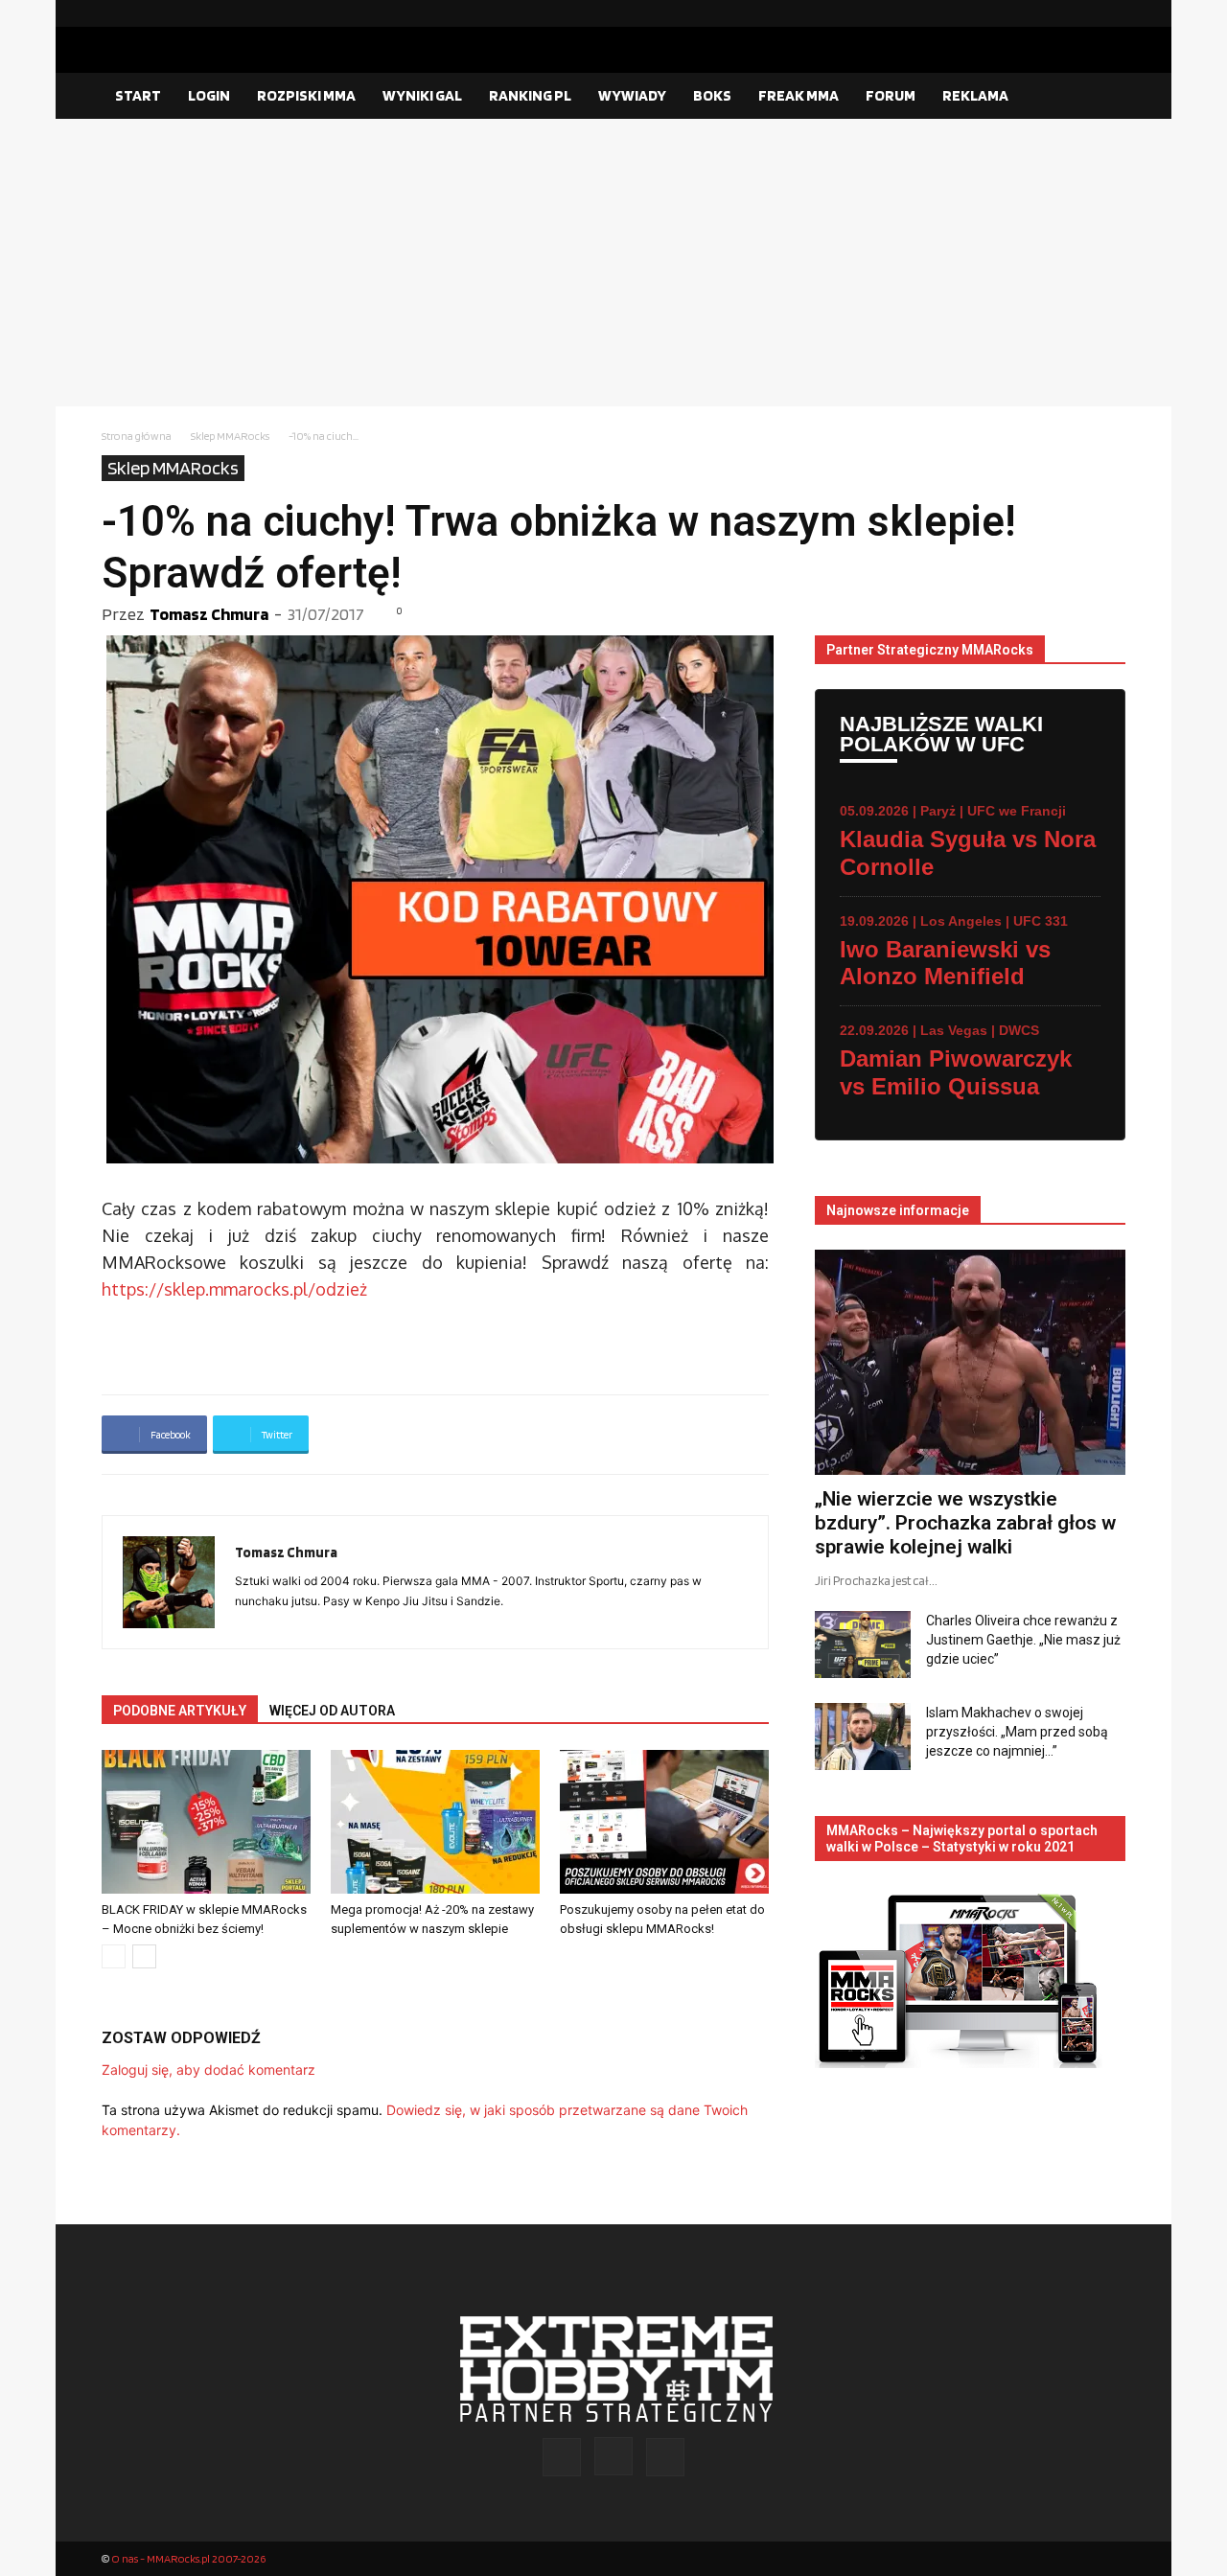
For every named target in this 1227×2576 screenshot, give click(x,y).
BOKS (712, 95)
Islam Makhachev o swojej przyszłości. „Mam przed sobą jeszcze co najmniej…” (1017, 1732)
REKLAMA (975, 95)
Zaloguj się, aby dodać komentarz (208, 2070)
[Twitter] (1111, 13)
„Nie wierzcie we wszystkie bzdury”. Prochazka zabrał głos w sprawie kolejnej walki (965, 1523)
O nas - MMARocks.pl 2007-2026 (188, 2558)
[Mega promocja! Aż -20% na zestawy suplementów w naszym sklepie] (435, 1822)
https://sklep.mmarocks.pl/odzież (234, 1289)
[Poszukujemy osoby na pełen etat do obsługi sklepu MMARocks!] (664, 1822)
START (138, 95)
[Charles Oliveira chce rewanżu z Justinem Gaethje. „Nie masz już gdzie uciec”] (863, 1644)
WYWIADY (632, 95)
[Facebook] (1050, 13)
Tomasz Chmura (209, 614)
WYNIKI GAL (422, 95)
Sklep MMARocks (230, 436)
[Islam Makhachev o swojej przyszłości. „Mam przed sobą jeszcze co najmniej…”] (863, 1736)
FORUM (891, 95)
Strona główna (137, 436)
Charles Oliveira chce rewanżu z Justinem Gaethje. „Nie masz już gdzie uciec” (1023, 1640)
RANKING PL (530, 95)
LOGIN (209, 95)
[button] (1102, 97)
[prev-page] (114, 1956)
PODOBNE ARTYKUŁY (180, 1711)
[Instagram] (1080, 13)
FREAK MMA (799, 95)
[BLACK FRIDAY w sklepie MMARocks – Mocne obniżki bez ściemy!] (206, 1822)
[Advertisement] (613, 263)
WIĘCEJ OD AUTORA (332, 1711)
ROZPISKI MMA (306, 95)
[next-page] (144, 1956)
